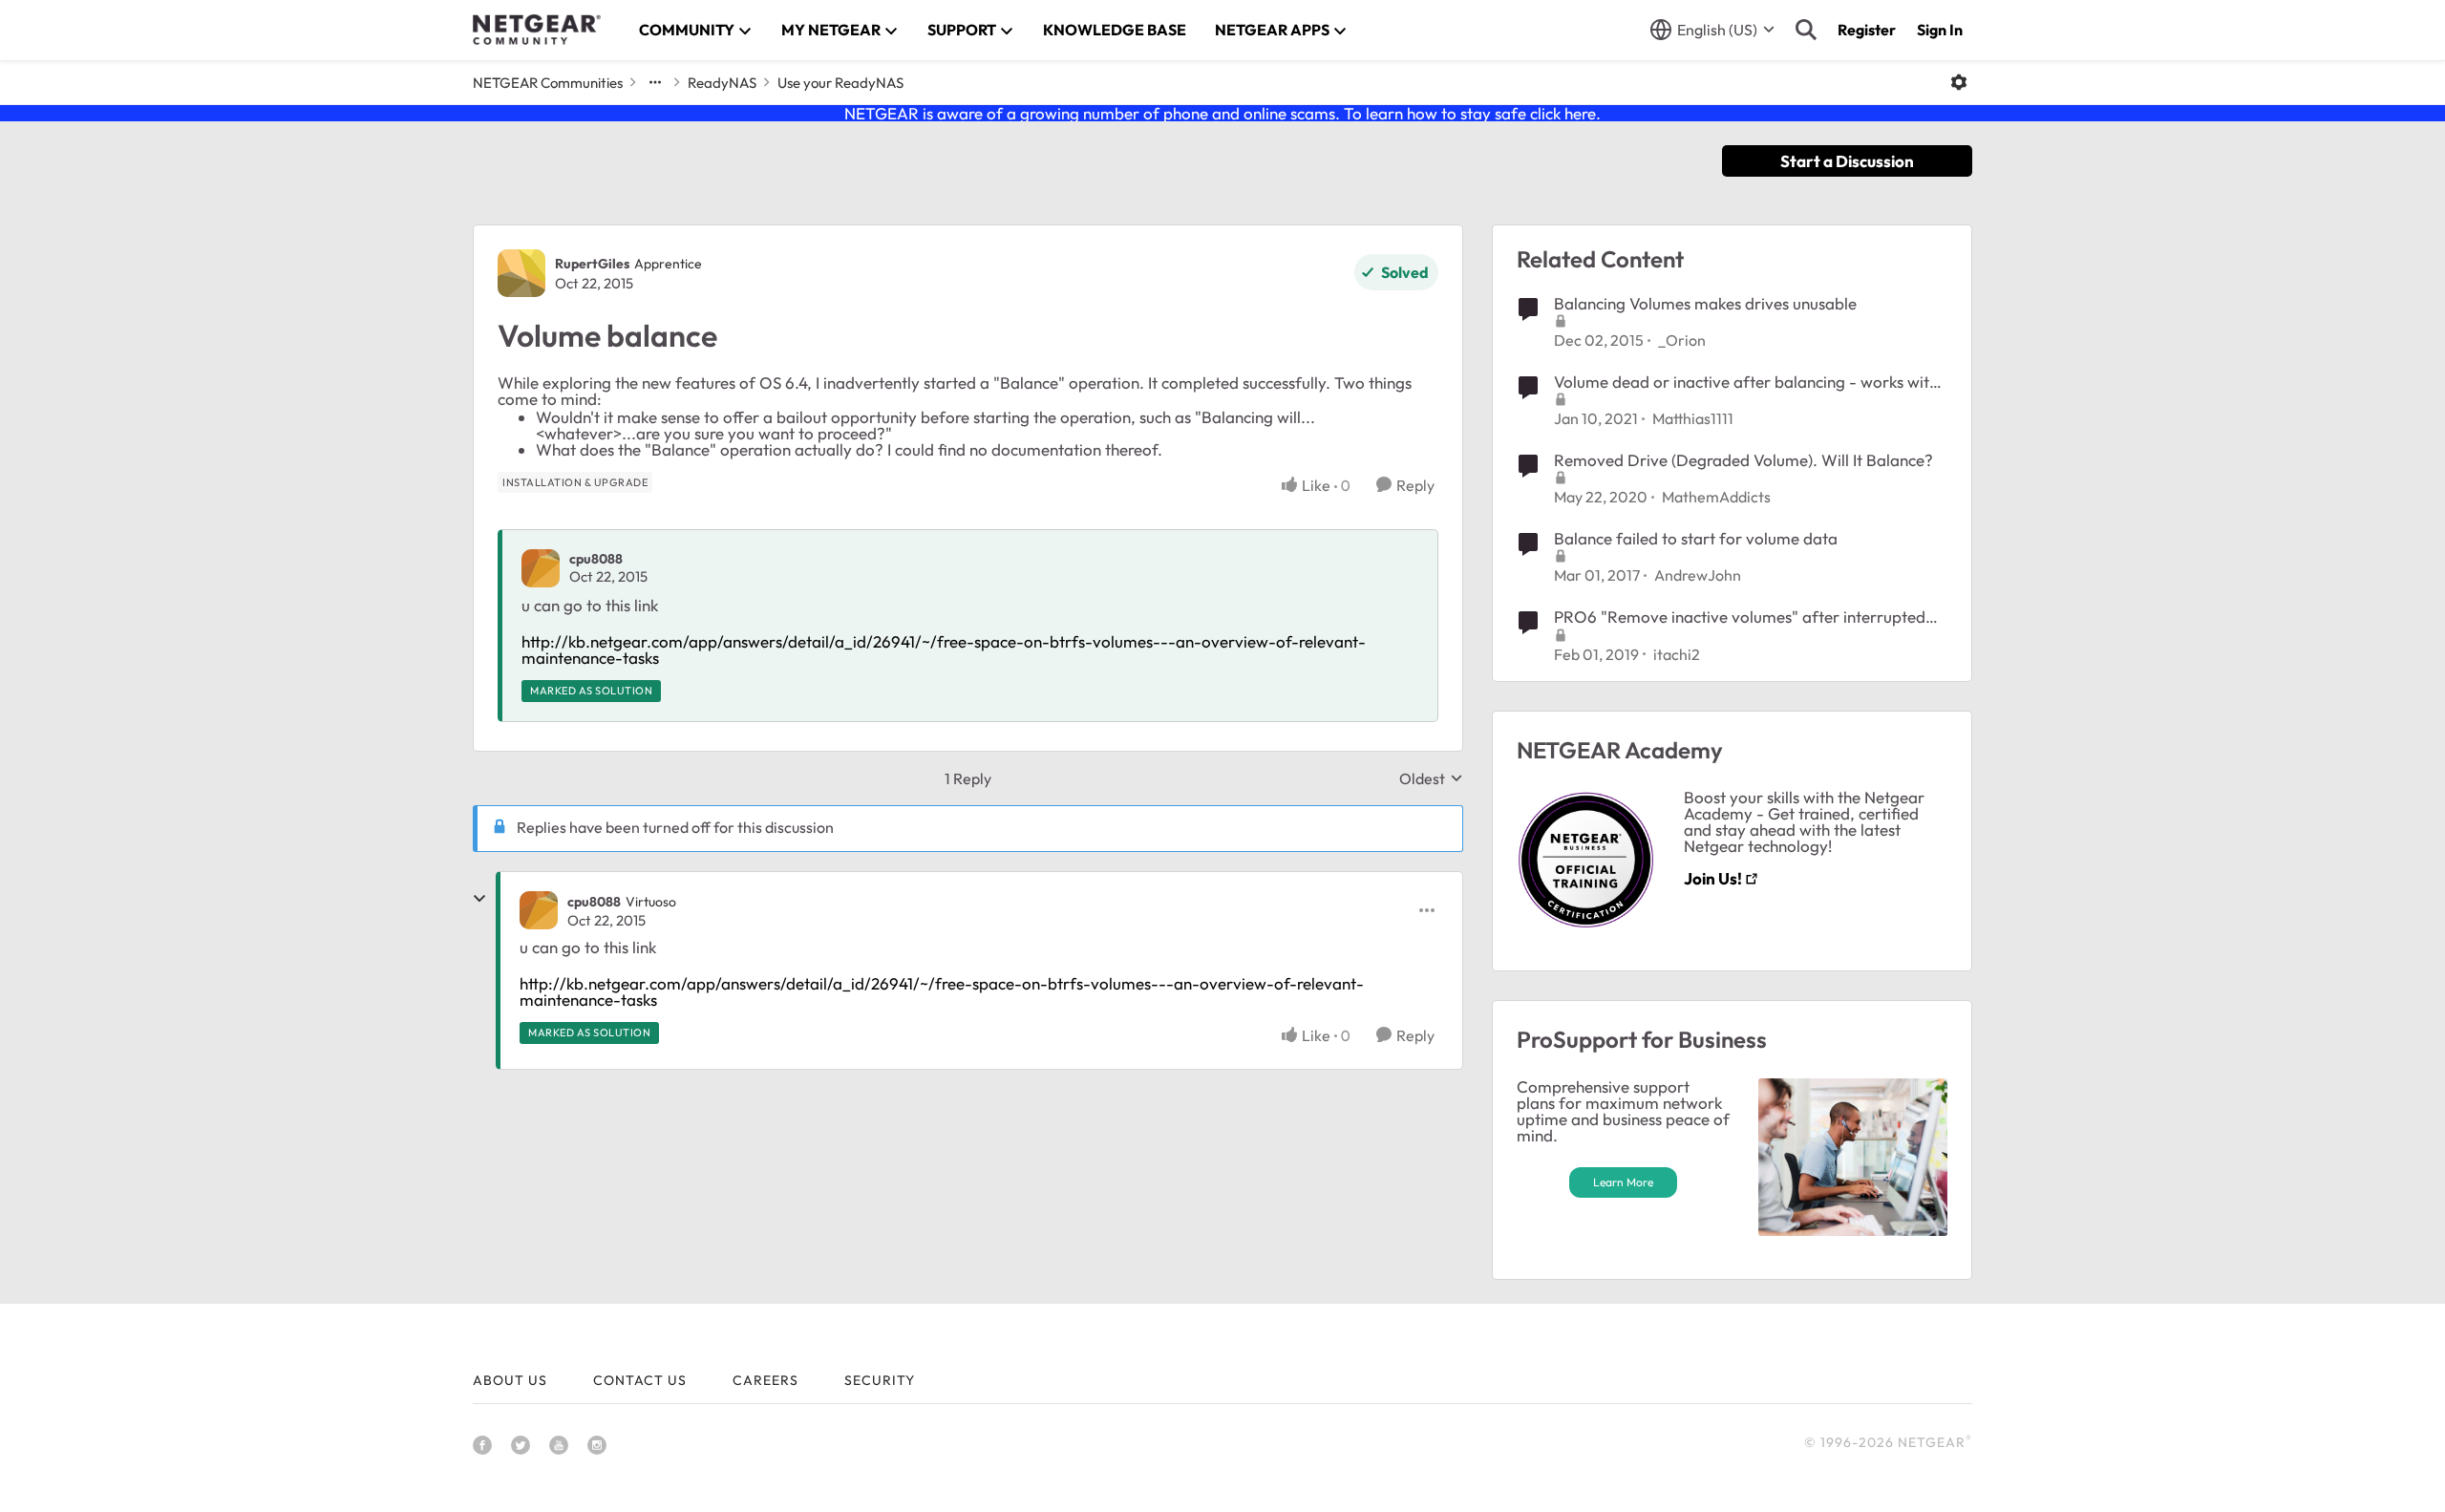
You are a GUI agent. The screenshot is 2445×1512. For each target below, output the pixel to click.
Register (1867, 30)
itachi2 (1677, 654)
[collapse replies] (479, 899)
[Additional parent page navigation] (655, 82)
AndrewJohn (1698, 575)
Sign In (1940, 30)
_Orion (1682, 340)
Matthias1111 (1693, 418)
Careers (765, 1380)
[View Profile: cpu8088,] (541, 568)
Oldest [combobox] (1431, 778)
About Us (510, 1380)
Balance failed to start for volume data (1696, 538)
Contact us (640, 1380)
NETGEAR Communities (548, 83)
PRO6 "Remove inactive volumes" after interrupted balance (1740, 617)
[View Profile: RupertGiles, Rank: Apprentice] (521, 273)
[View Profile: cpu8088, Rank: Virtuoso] (539, 910)
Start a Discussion (1847, 161)
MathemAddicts (1716, 497)
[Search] (1806, 30)
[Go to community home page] (537, 30)
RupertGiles (592, 264)
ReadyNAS (722, 83)
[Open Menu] (1959, 82)
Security (880, 1380)
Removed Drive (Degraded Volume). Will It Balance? (1743, 460)
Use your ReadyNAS (840, 83)
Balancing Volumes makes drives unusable (1705, 303)
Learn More (1623, 1182)
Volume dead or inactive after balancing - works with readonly (1746, 382)
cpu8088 (596, 559)
